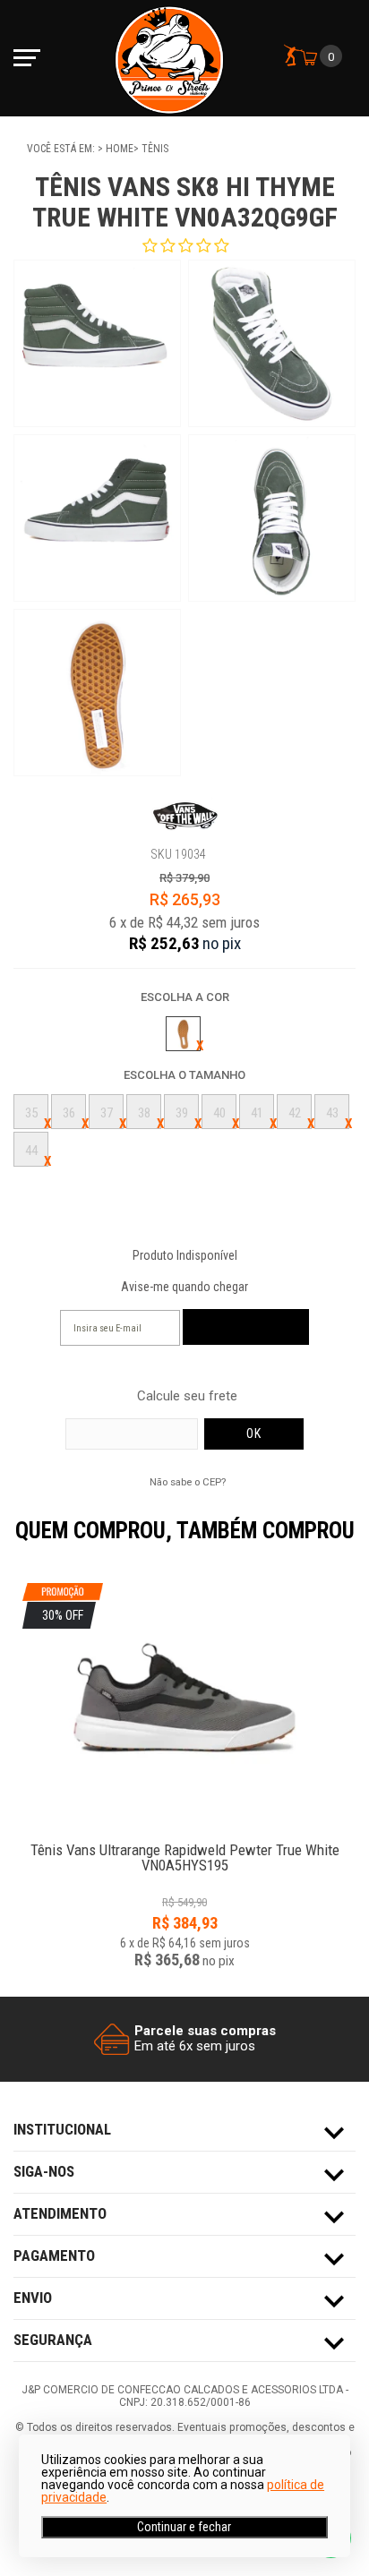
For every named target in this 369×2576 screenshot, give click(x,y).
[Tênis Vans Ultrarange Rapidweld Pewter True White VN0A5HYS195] (184, 1840)
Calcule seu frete (187, 1396)
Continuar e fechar (184, 2527)
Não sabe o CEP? (188, 1482)
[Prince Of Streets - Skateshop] (169, 58)
